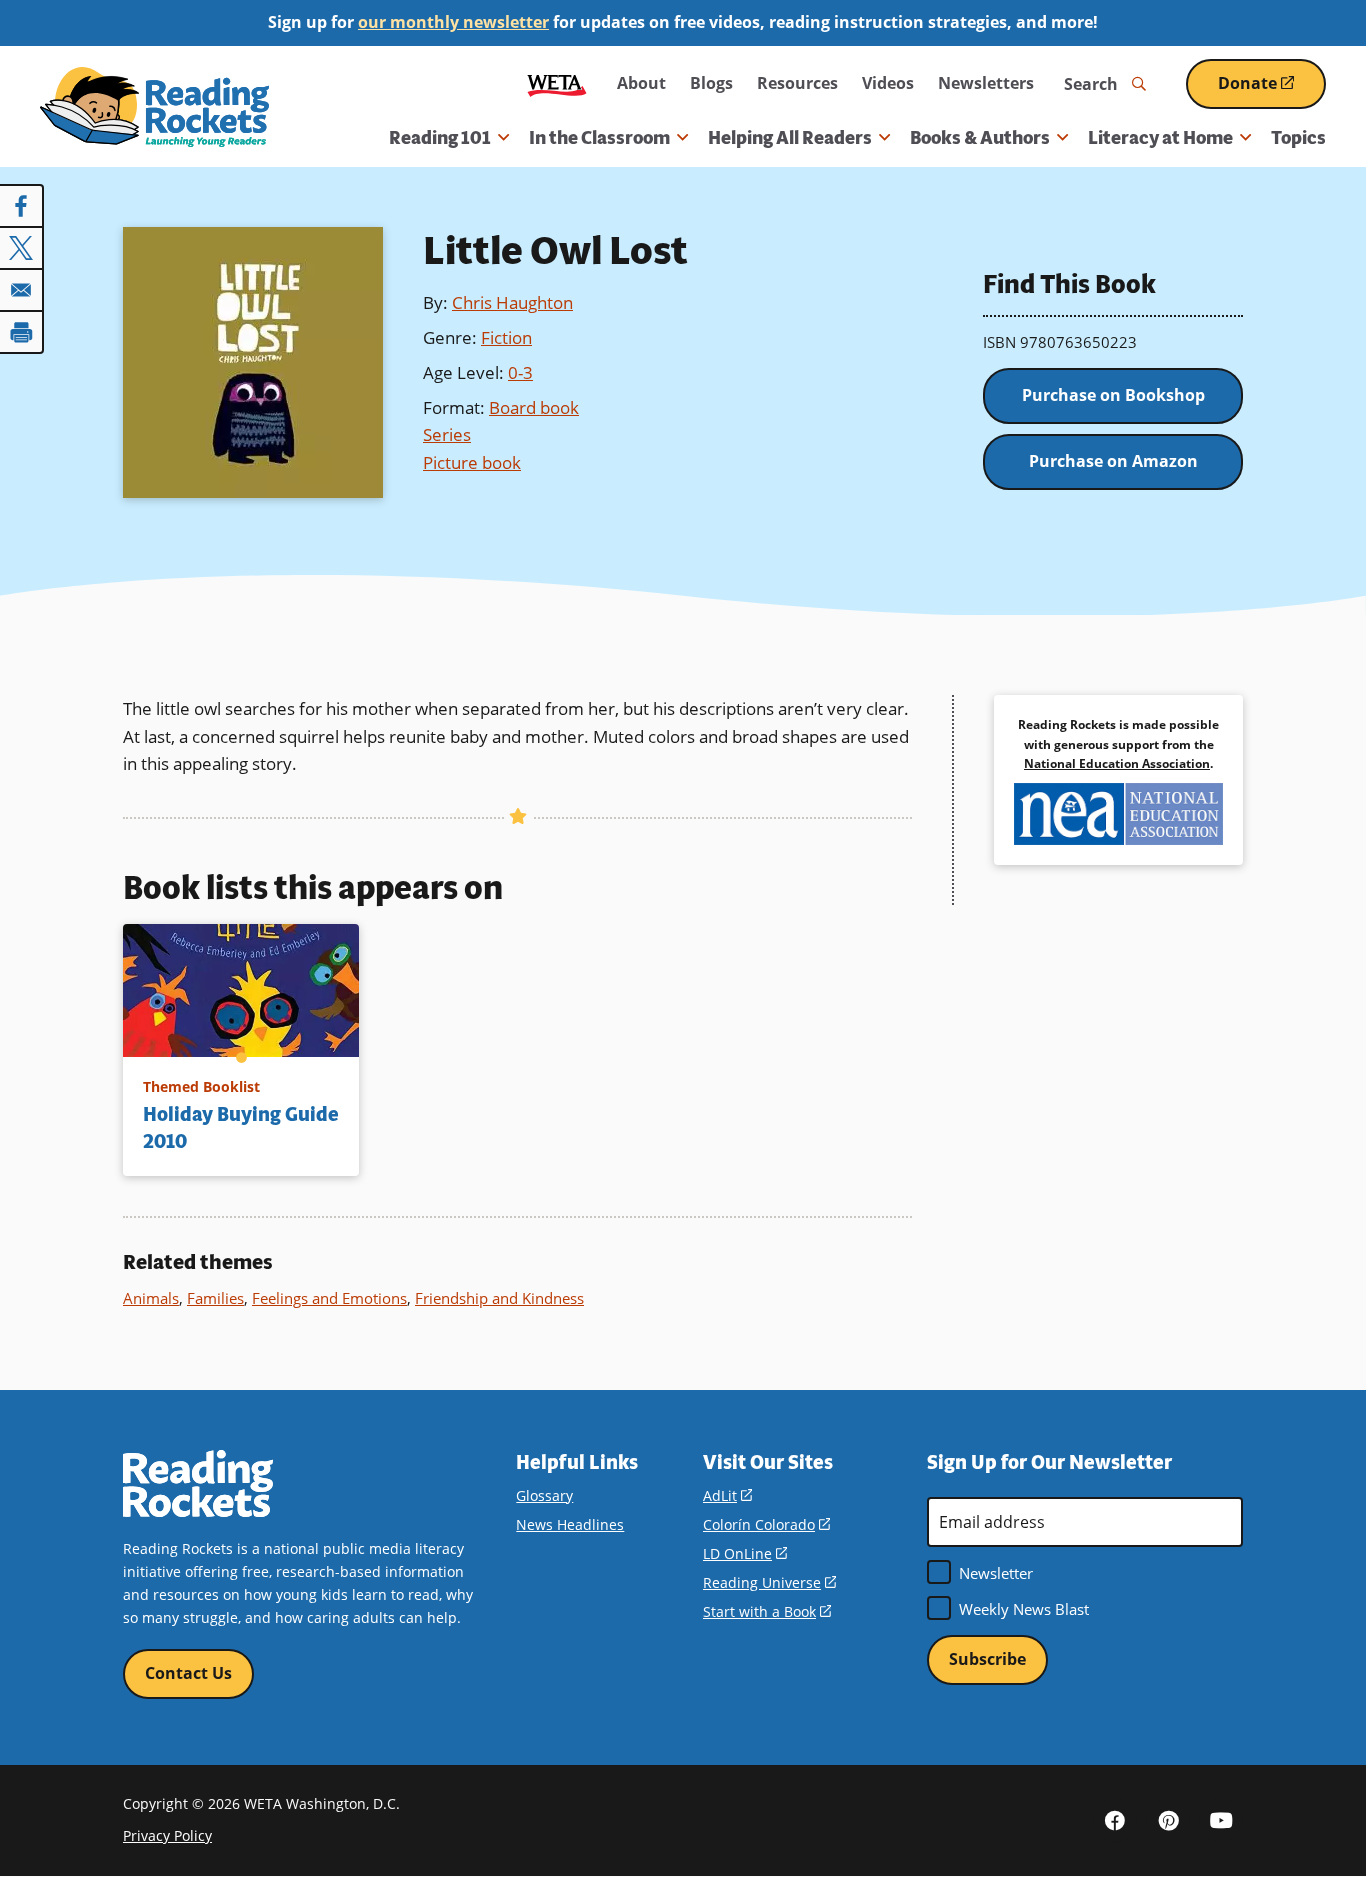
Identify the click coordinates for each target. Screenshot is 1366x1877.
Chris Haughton (512, 302)
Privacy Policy (167, 1835)
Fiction (506, 337)
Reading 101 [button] (440, 138)
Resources (797, 83)
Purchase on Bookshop (1113, 395)
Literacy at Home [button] (1160, 138)
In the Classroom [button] (599, 138)
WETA (557, 83)
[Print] (22, 332)
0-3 (520, 372)
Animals (151, 1298)
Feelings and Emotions (329, 1298)
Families (215, 1298)
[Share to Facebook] (22, 206)
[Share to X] (22, 248)
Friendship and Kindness (499, 1298)
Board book (534, 407)
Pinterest (1168, 1820)
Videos (888, 83)
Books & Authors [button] (980, 138)
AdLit (727, 1495)
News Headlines (570, 1524)
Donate (1272, 90)
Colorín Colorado (766, 1524)
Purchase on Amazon (1113, 461)
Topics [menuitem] (1298, 138)
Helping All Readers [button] (790, 138)
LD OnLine (745, 1553)
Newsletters (986, 83)
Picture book (472, 462)
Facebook (1115, 1820)
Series (447, 434)
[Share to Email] (22, 290)
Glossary (544, 1495)
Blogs (711, 83)
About (641, 83)
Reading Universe (769, 1582)
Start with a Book (767, 1611)
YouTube (1221, 1820)
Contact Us (188, 1673)
